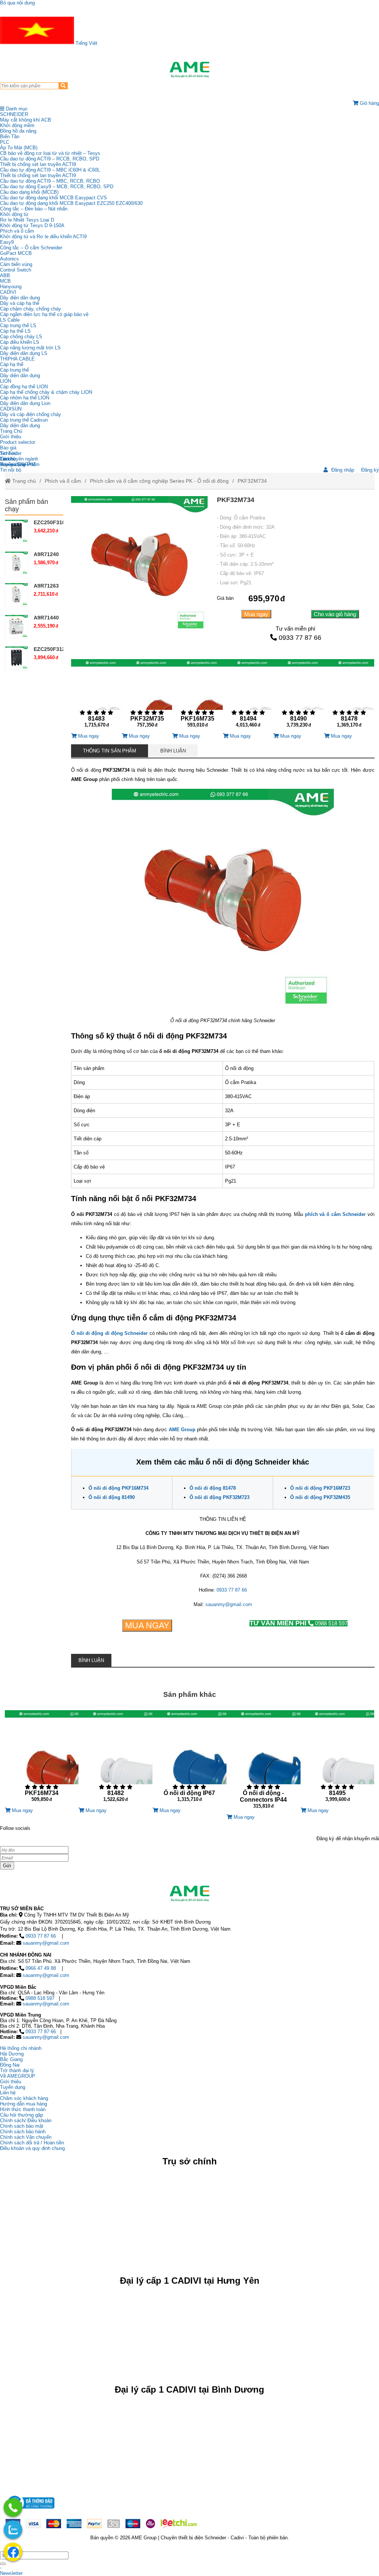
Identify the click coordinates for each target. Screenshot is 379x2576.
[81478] (349, 696)
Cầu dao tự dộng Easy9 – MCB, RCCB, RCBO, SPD (57, 187)
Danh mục (16, 109)
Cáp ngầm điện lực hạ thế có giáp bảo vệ (44, 314)
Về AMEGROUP (18, 2076)
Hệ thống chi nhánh (21, 2048)
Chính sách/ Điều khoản (26, 2120)
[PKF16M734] (42, 1759)
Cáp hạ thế (12, 364)
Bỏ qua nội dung (17, 3)
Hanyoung (11, 287)
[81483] (96, 696)
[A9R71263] (17, 595)
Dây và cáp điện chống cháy (31, 414)
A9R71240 (46, 554)
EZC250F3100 (51, 522)
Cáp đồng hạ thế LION (24, 387)
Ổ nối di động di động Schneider (109, 1333)
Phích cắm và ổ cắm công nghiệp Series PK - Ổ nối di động (159, 481)
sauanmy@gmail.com (229, 1604)
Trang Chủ (11, 431)
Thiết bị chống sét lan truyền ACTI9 (38, 164)
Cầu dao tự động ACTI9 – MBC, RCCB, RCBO (50, 181)
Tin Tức (9, 453)
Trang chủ (23, 481)
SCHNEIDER (14, 114)
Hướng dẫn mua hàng (24, 2104)
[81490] (298, 696)
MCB (5, 281)
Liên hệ (8, 459)
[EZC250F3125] (17, 658)
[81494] (248, 696)
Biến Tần (10, 137)
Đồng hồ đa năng (18, 131)
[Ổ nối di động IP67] (189, 1759)
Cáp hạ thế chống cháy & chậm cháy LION (46, 392)
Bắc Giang (11, 2059)
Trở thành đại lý (17, 2070)
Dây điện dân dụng (20, 298)
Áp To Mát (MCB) (19, 148)
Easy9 (7, 242)
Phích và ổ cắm (17, 231)
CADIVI (8, 292)
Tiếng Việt (86, 43)
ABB (5, 275)
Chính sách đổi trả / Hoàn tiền (32, 2143)
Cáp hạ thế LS (15, 331)
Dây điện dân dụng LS (24, 353)
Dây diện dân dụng (20, 375)
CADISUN (11, 409)
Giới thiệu (11, 437)
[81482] (115, 1759)
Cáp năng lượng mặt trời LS (30, 348)
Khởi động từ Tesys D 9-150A (32, 225)
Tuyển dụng (13, 464)
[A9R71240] (17, 563)
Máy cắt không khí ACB (26, 120)
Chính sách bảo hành (23, 2132)
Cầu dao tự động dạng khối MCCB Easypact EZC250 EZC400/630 (71, 203)
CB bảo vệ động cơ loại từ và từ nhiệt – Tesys (50, 153)
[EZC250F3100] (17, 531)
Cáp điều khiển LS (20, 342)
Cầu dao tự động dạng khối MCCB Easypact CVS (53, 198)
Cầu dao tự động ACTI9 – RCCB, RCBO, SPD (50, 159)
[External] (30, 2511)
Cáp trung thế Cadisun (24, 420)
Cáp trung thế (14, 370)
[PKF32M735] (147, 696)
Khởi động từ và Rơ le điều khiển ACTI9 (43, 237)
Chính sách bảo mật (22, 2126)
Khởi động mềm (17, 125)
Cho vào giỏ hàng (335, 614)
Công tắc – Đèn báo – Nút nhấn (34, 209)
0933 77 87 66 (300, 638)
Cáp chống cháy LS (21, 337)
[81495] (338, 1759)
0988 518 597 (298, 1623)
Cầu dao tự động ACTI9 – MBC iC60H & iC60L (50, 170)
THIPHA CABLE (17, 359)
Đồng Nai (10, 2065)
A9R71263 (46, 586)
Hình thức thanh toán (23, 2109)
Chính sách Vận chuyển (26, 2137)
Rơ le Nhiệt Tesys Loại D (27, 220)
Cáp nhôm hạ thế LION (25, 398)
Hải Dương (12, 2054)
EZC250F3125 (51, 649)
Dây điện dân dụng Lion (25, 403)
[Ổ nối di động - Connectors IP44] (264, 1762)
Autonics (9, 259)
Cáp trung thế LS (18, 325)
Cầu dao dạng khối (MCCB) (29, 192)
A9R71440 (46, 618)
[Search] (63, 86)
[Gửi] (3, 2564)
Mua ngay (256, 614)
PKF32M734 (252, 481)
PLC (5, 142)
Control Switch (16, 270)
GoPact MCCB (16, 253)
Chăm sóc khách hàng (24, 2098)
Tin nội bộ (11, 470)
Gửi (7, 1866)
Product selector (18, 442)
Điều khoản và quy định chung (32, 2148)
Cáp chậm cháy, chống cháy (31, 309)
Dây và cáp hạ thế (20, 303)
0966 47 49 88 (41, 1968)
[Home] (189, 70)
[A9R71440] (17, 626)
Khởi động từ (14, 214)
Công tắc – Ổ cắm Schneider (31, 248)
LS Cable (10, 320)
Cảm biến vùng (16, 264)
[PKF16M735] (197, 696)
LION (6, 381)
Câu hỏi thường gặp (21, 2115)
